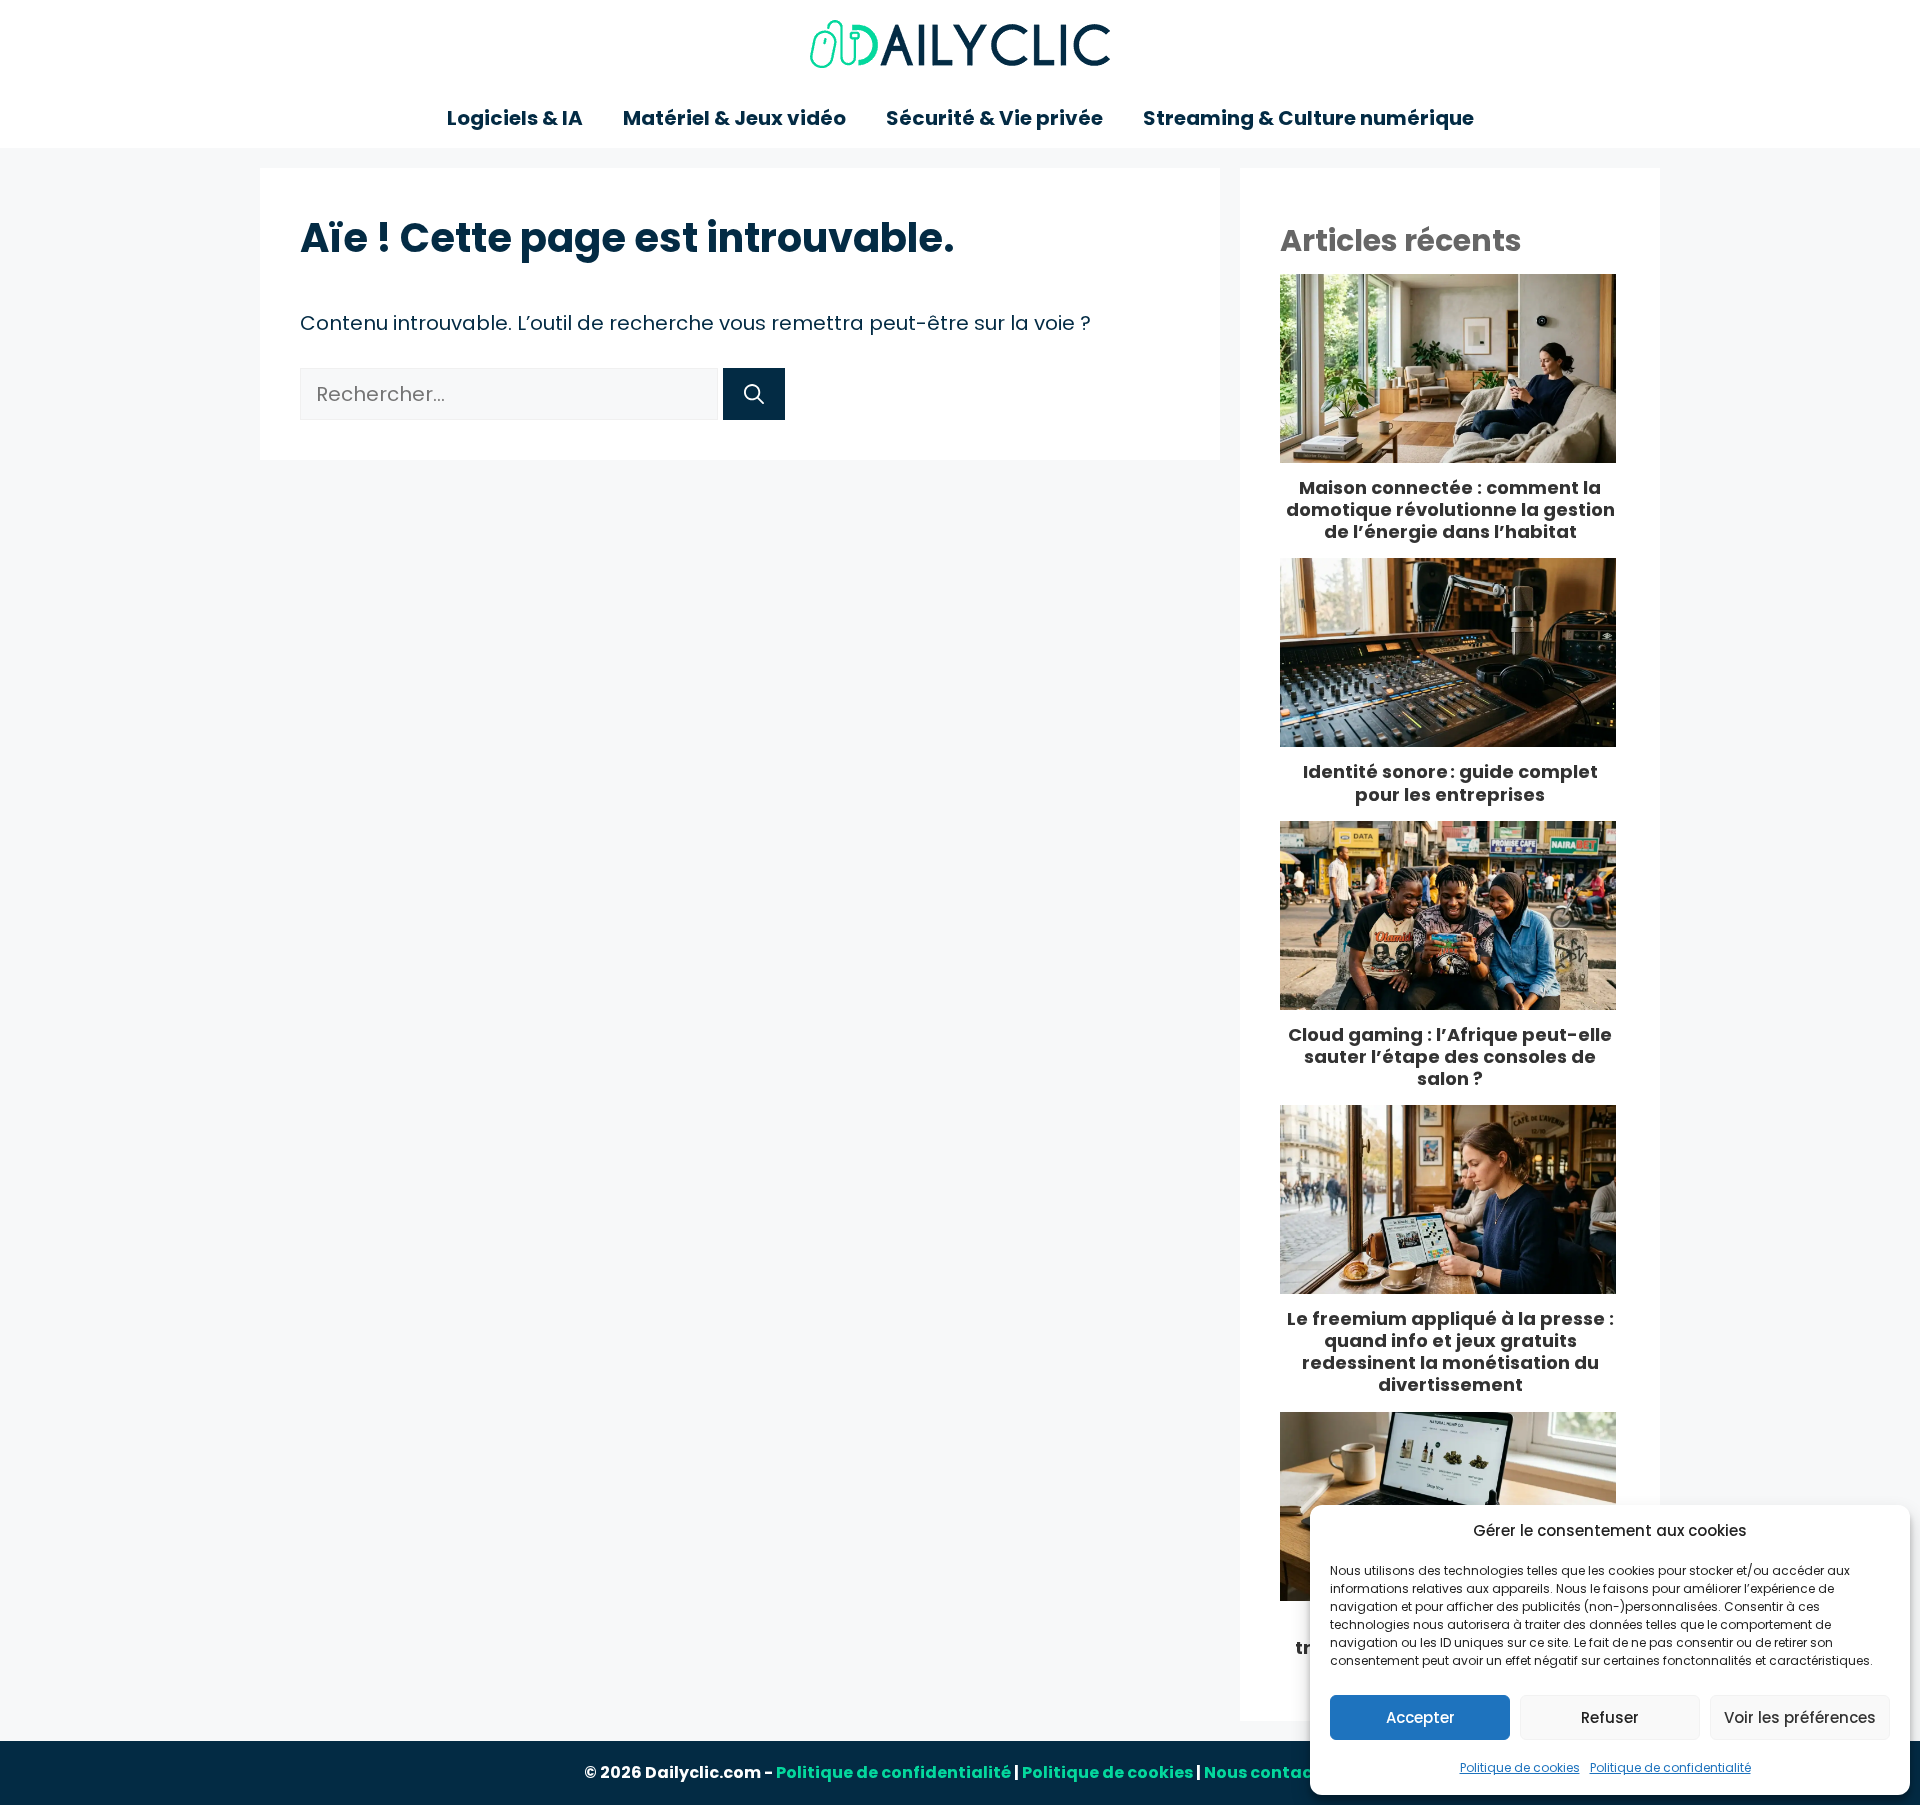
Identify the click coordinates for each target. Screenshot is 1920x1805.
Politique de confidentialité (1670, 1767)
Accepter (1420, 1717)
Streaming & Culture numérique (1308, 118)
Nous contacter (1270, 1772)
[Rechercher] (754, 394)
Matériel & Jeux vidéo (734, 118)
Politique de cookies (1520, 1767)
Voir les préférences (1800, 1717)
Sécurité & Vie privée (994, 118)
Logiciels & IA (515, 118)
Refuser (1610, 1717)
